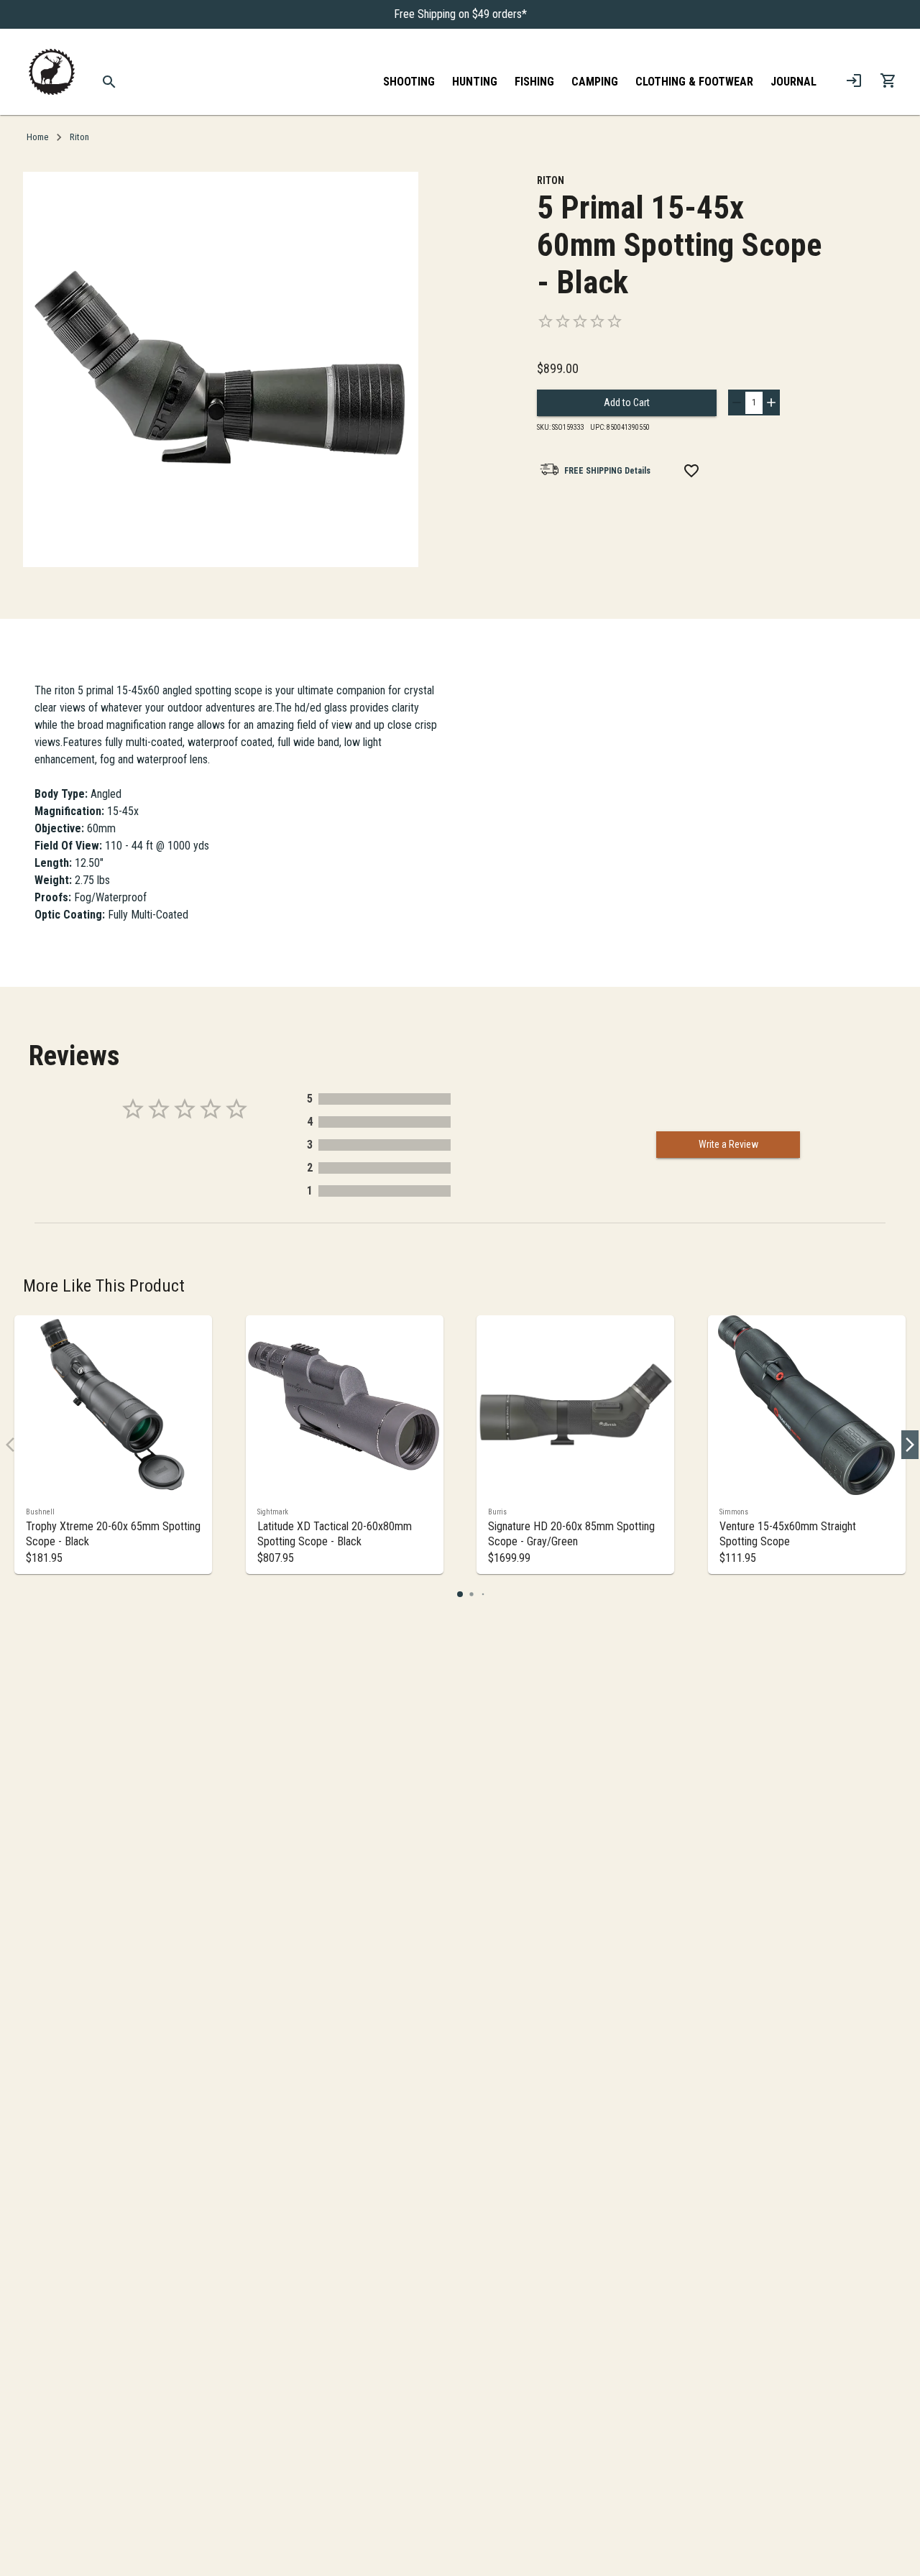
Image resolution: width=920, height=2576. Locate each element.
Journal (793, 82)
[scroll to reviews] (681, 321)
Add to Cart (627, 402)
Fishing (534, 82)
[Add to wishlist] (691, 471)
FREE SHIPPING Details (607, 471)
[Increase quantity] (771, 402)
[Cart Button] (888, 80)
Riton (79, 137)
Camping (595, 82)
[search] (110, 82)
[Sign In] (854, 80)
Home (37, 137)
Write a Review (728, 1144)
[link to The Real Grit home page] (52, 72)
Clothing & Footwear (694, 82)
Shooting (409, 82)
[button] (460, 1594)
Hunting (475, 82)
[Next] (910, 1445)
